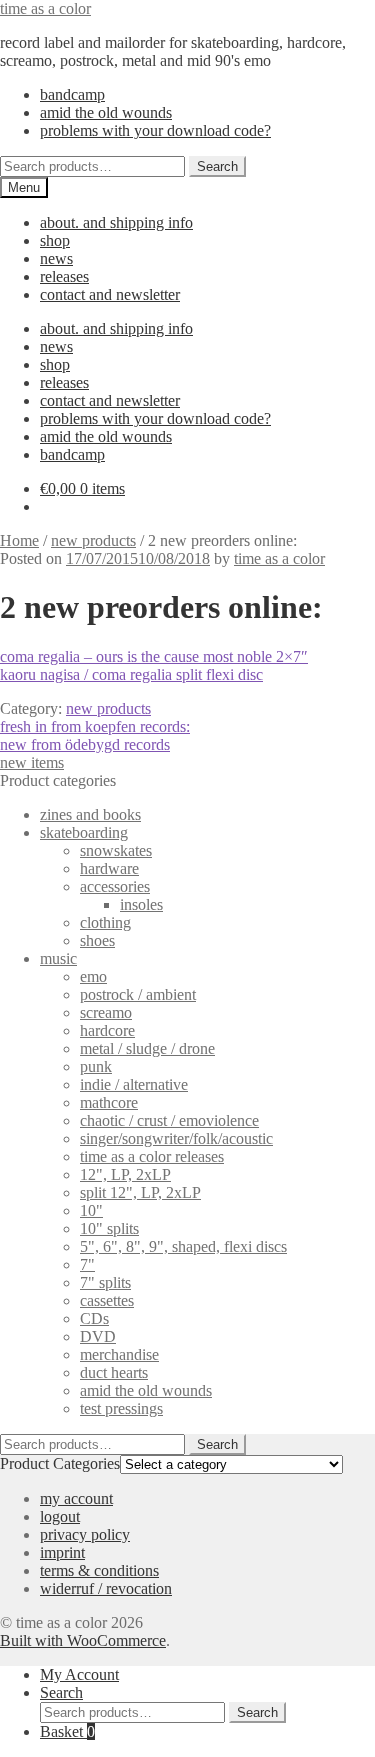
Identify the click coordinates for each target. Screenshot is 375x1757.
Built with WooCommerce (83, 1640)
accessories (115, 886)
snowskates (116, 850)
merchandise (119, 1354)
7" (87, 1264)
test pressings (121, 1408)
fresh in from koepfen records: (95, 726)
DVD (98, 1336)
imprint (62, 1552)
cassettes (107, 1300)
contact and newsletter (110, 294)
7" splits (105, 1282)
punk (96, 1066)
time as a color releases (152, 1156)
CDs (94, 1318)
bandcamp (72, 94)
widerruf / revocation (106, 1588)
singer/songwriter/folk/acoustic (176, 1138)
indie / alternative (134, 1084)
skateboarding (84, 832)
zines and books (90, 814)
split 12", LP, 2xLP (140, 1192)
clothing (105, 922)
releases (64, 276)
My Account (79, 1674)
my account (76, 1498)
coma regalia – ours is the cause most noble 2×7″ (154, 656)
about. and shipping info (116, 222)
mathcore (109, 1102)
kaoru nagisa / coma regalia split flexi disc (131, 674)
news (56, 258)
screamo (106, 1012)
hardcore (107, 1030)
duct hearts (114, 1372)
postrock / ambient (138, 994)
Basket (67, 1731)
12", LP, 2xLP (125, 1174)
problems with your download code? (155, 130)
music (58, 958)
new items (32, 762)
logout (60, 1516)
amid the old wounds (106, 112)
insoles (141, 904)
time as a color (45, 8)
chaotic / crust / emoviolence (169, 1120)
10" (91, 1210)
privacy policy (85, 1534)
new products (93, 540)
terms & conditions (99, 1570)
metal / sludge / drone (147, 1048)
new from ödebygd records (85, 744)
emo (93, 976)
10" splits (109, 1228)
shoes (97, 940)
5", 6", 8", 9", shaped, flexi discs (183, 1246)
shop (55, 240)
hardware (109, 868)
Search (217, 166)
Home (19, 540)
